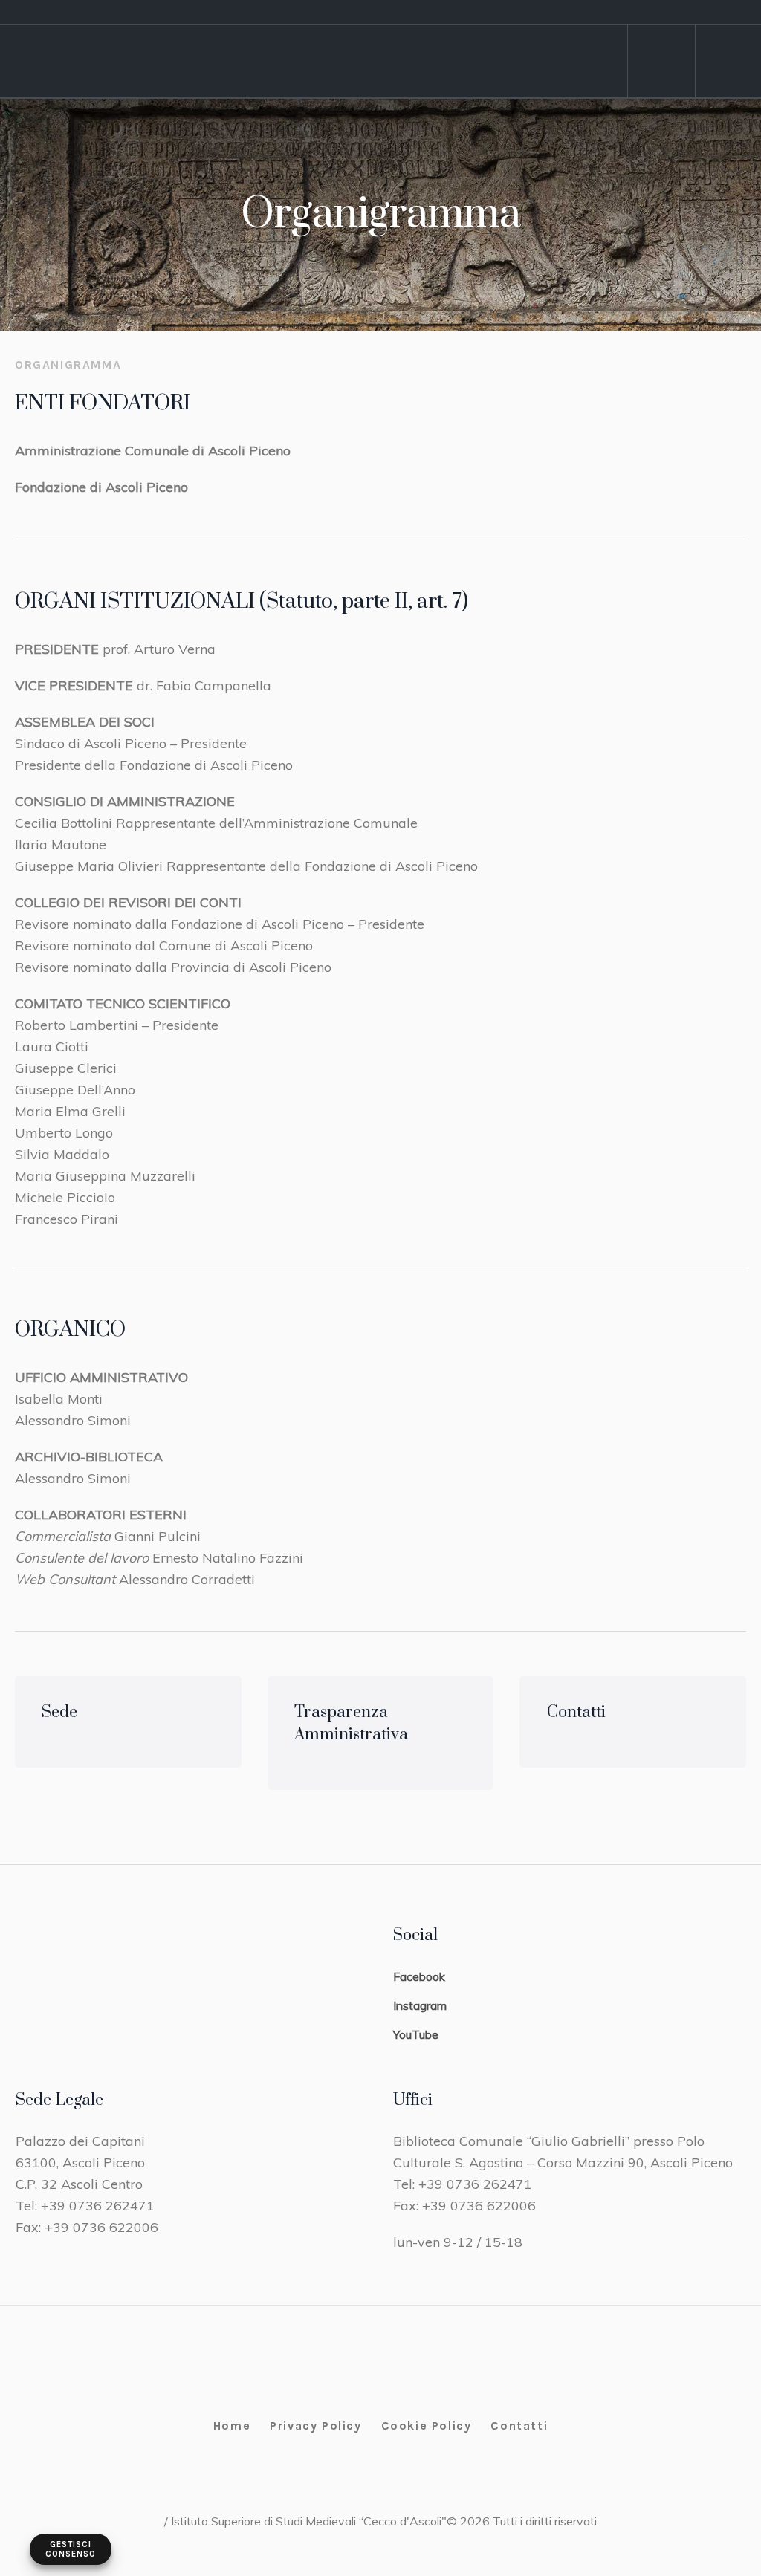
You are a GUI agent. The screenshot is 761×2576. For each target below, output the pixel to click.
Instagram (420, 2005)
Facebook (419, 1976)
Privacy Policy (315, 2426)
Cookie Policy (427, 2426)
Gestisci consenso (71, 2549)
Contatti (576, 1712)
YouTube (416, 2034)
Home (232, 2426)
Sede (59, 1712)
